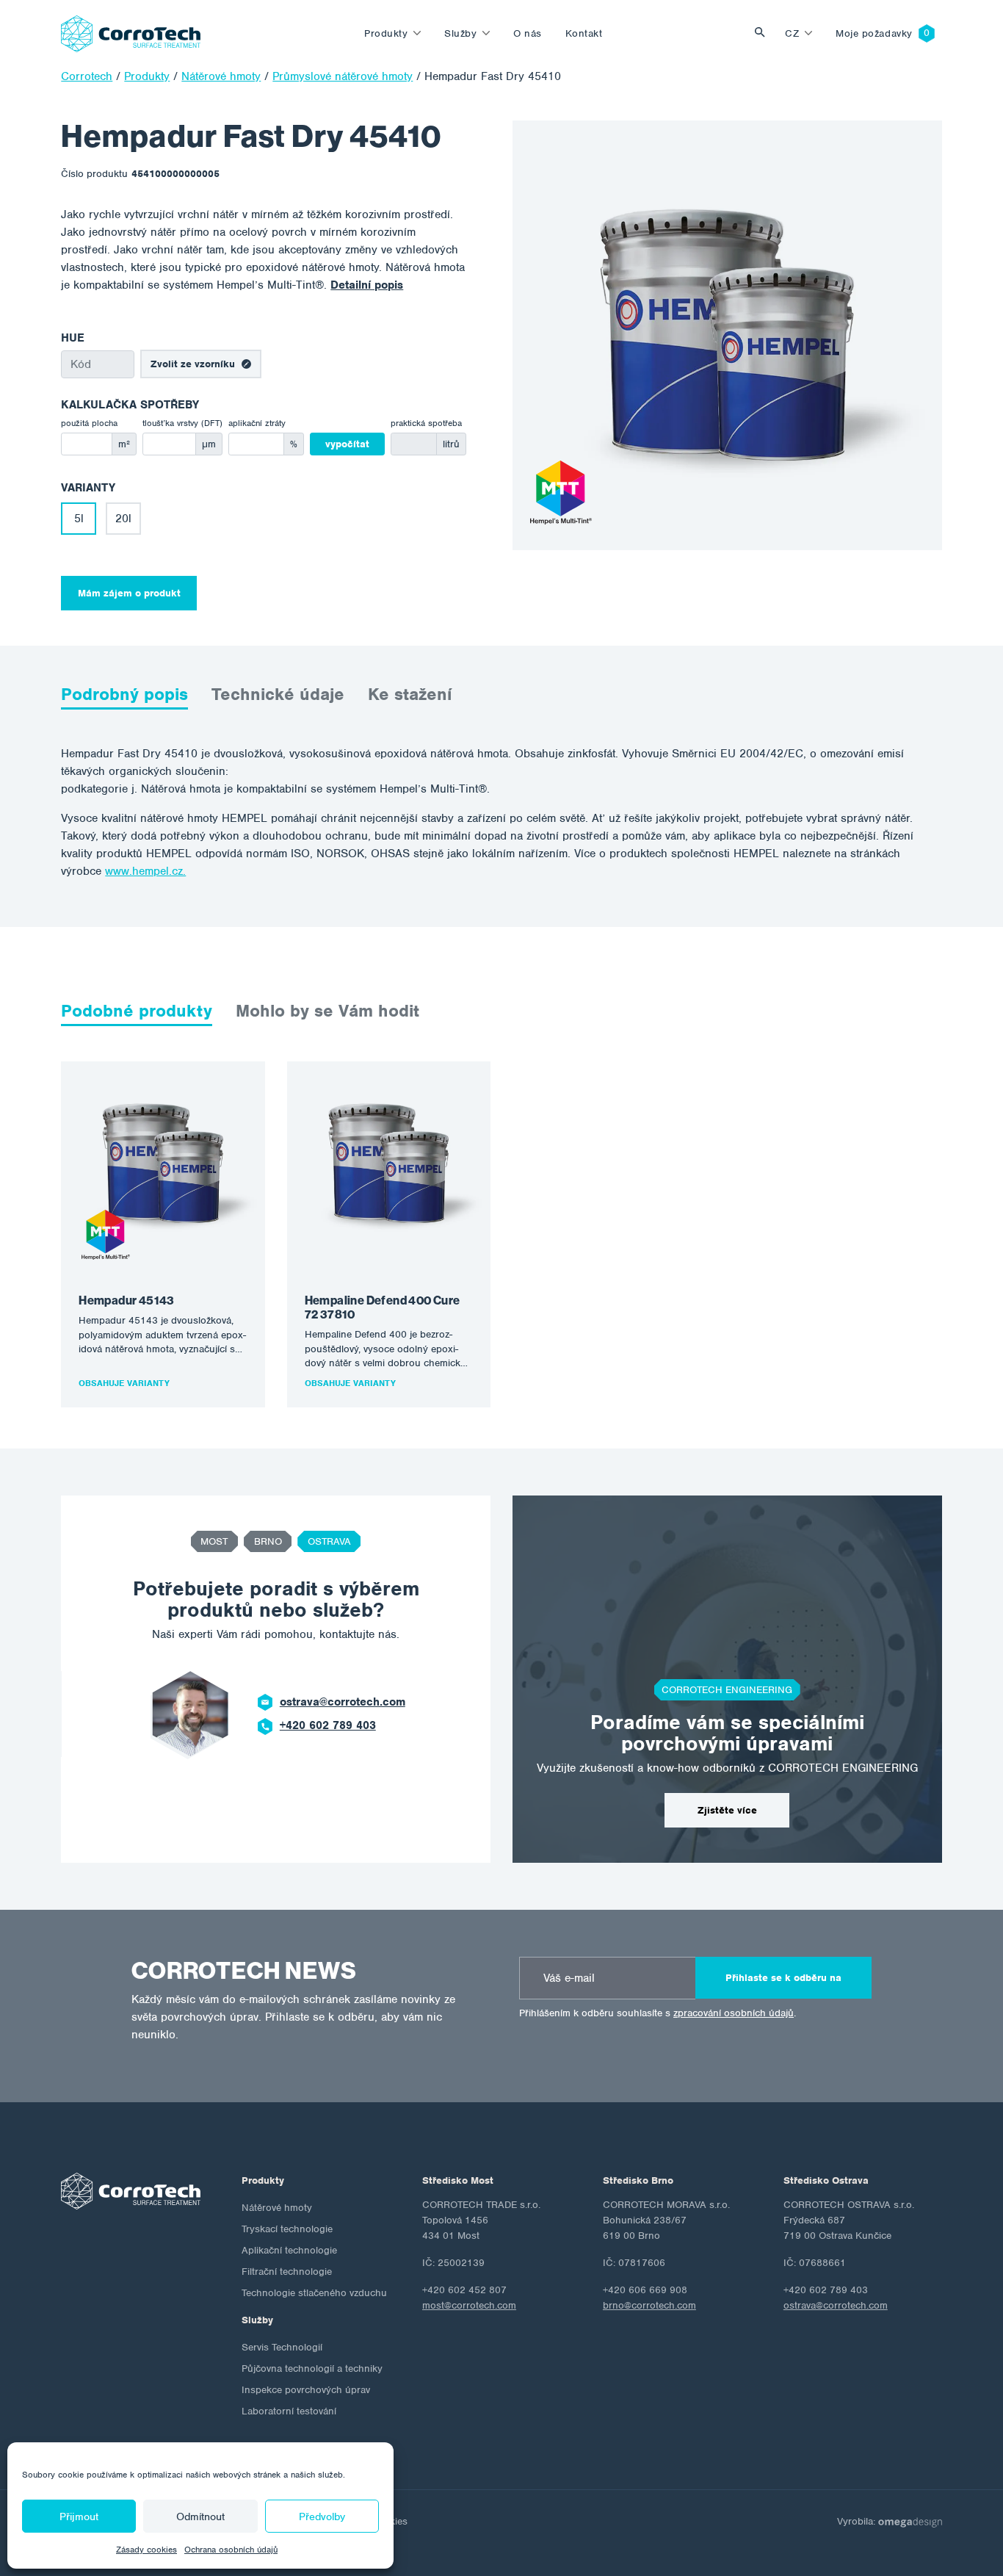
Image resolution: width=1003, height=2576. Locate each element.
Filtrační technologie (287, 2272)
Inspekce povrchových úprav (306, 2390)
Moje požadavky (874, 33)
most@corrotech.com (469, 2305)
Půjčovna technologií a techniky (312, 2368)
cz (792, 33)
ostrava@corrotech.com (343, 1702)
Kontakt (584, 33)
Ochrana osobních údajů (231, 2550)
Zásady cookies (146, 2550)
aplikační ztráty (257, 423)
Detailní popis (367, 285)
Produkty (386, 33)
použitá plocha (89, 423)
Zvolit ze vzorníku (193, 364)
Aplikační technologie (289, 2250)
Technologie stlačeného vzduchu (314, 2293)
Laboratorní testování (289, 2411)
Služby (460, 33)
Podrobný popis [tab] (124, 694)
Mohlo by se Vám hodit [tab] (327, 1011)
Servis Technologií (282, 2347)
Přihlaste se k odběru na (783, 1978)
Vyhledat (764, 33)
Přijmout (79, 2517)
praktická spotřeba (426, 423)
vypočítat (347, 444)
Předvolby (322, 2517)
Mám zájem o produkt (129, 593)
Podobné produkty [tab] (137, 1011)
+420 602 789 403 (328, 1725)
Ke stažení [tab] (410, 694)
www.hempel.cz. (145, 871)
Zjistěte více (727, 1810)
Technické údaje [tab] (278, 694)
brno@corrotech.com (649, 2305)
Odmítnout (200, 2517)
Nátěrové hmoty (277, 2208)
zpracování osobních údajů (734, 2013)
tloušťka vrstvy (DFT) (182, 423)
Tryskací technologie (287, 2229)
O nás (528, 33)
